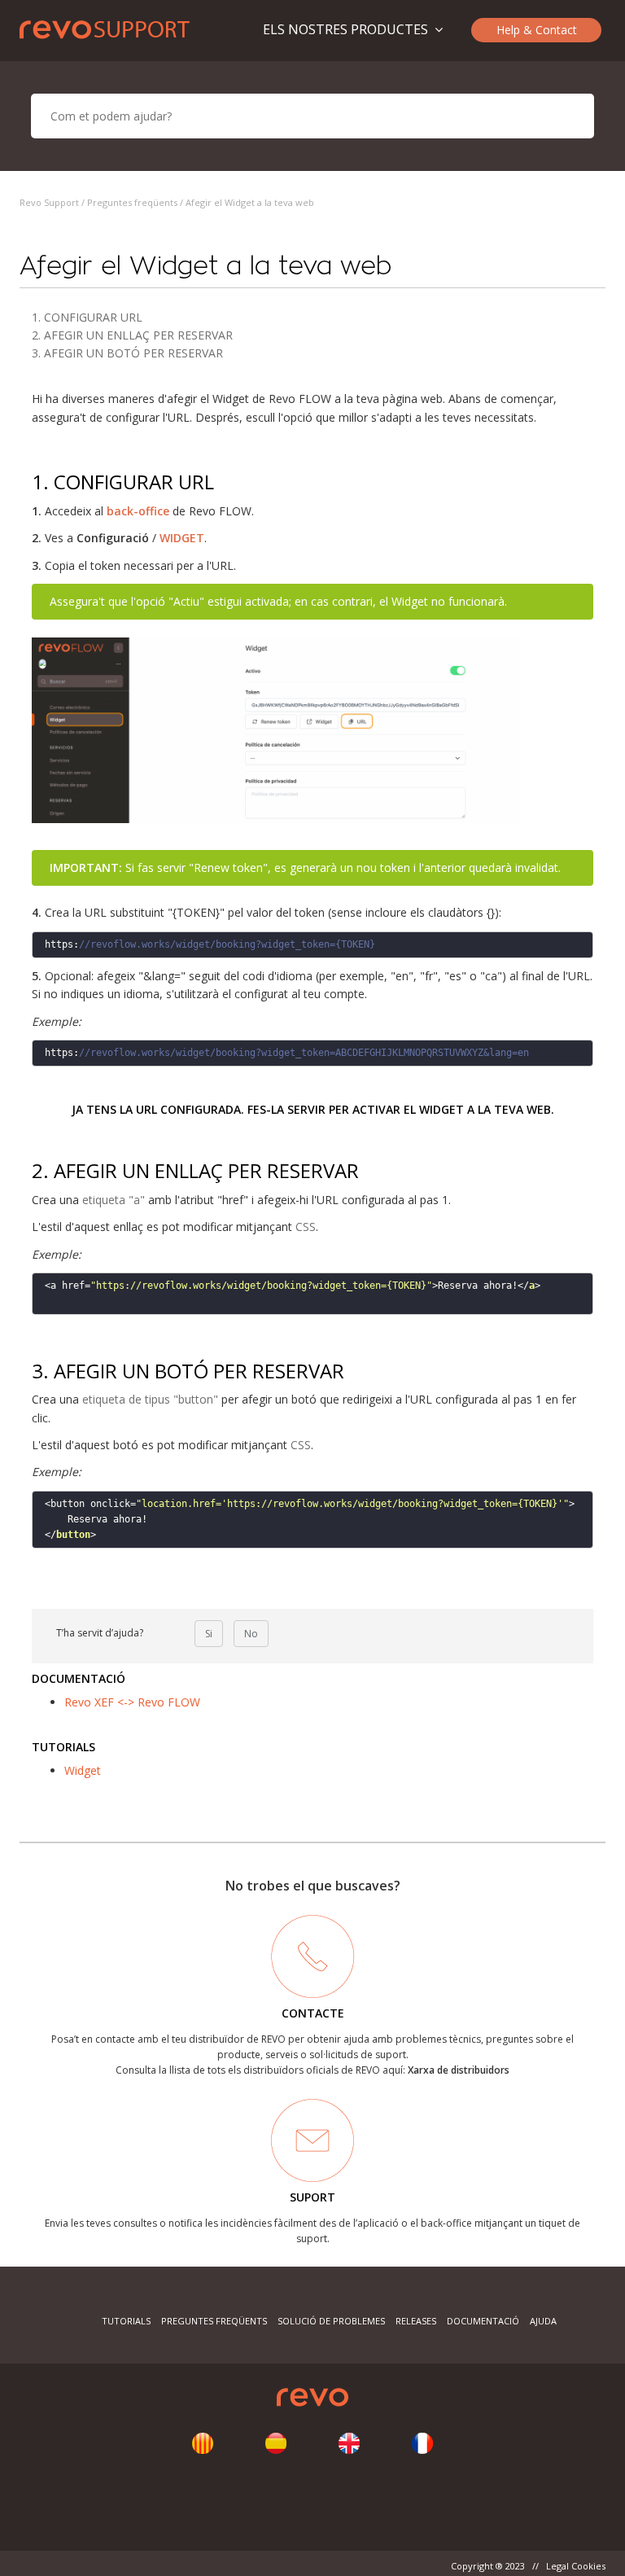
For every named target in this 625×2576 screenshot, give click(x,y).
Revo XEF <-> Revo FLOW (132, 1702)
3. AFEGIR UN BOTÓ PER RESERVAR (127, 353)
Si (209, 1634)
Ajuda (543, 2321)
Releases (416, 2321)
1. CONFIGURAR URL (87, 317)
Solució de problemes (331, 2321)
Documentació (483, 2321)
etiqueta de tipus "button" (150, 1399)
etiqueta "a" (114, 1200)
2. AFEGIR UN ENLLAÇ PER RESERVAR (132, 335)
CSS (306, 1227)
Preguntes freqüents (132, 202)
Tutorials (126, 2321)
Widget (83, 1770)
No (251, 1634)
